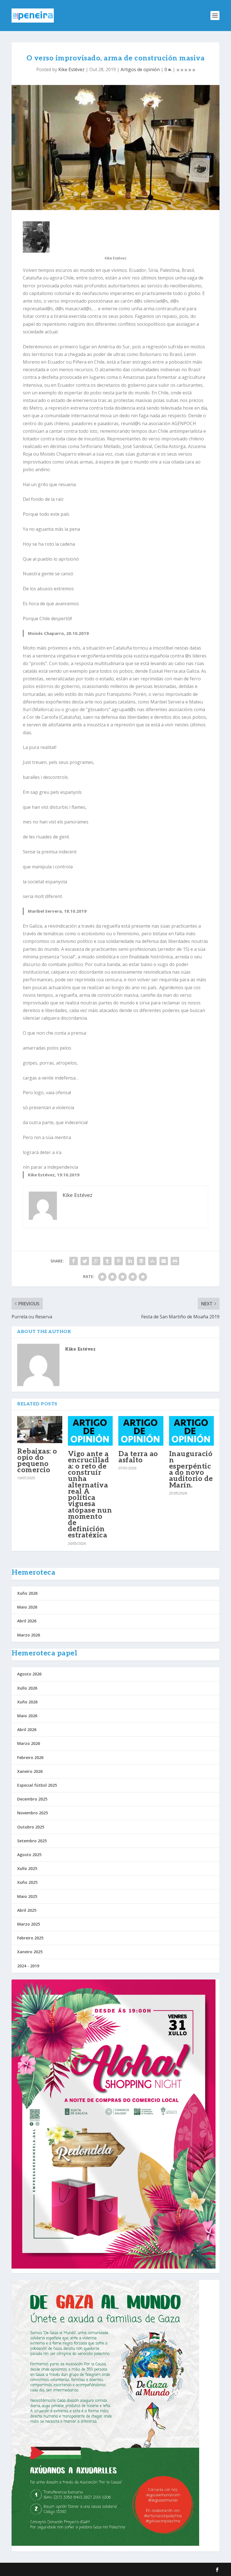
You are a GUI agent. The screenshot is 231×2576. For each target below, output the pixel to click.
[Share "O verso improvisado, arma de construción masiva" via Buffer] (141, 1261)
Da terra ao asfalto (138, 1457)
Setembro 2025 (32, 1841)
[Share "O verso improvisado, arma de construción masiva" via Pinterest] (119, 1261)
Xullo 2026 (27, 1688)
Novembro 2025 (33, 1813)
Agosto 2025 (29, 1855)
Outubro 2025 (31, 1827)
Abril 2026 (27, 1621)
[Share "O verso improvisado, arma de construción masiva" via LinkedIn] (130, 1261)
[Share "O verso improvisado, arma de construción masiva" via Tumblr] (107, 1261)
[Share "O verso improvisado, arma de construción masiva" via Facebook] (74, 1261)
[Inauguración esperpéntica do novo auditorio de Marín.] (192, 1431)
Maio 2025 (27, 1896)
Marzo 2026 (29, 1635)
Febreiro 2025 (30, 1938)
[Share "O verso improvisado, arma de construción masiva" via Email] (164, 1261)
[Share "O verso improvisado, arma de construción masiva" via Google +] (96, 1261)
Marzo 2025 (29, 1924)
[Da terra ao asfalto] (141, 1431)
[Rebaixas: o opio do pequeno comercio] (40, 1430)
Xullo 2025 (27, 1868)
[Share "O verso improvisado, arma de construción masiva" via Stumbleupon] (152, 1261)
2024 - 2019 (28, 1966)
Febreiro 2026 (30, 1757)
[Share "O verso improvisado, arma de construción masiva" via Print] (175, 1261)
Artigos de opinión (140, 69)
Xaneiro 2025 (30, 1952)
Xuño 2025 (27, 1882)
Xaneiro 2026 (30, 1771)
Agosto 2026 (29, 1674)
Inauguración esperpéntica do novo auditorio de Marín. (191, 1470)
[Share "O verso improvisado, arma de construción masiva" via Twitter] (85, 1261)
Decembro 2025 (32, 1799)
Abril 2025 (27, 1910)
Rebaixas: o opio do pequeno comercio (37, 1461)
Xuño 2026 (27, 1593)
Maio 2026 (27, 1607)
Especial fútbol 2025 (37, 1785)
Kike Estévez (71, 69)
